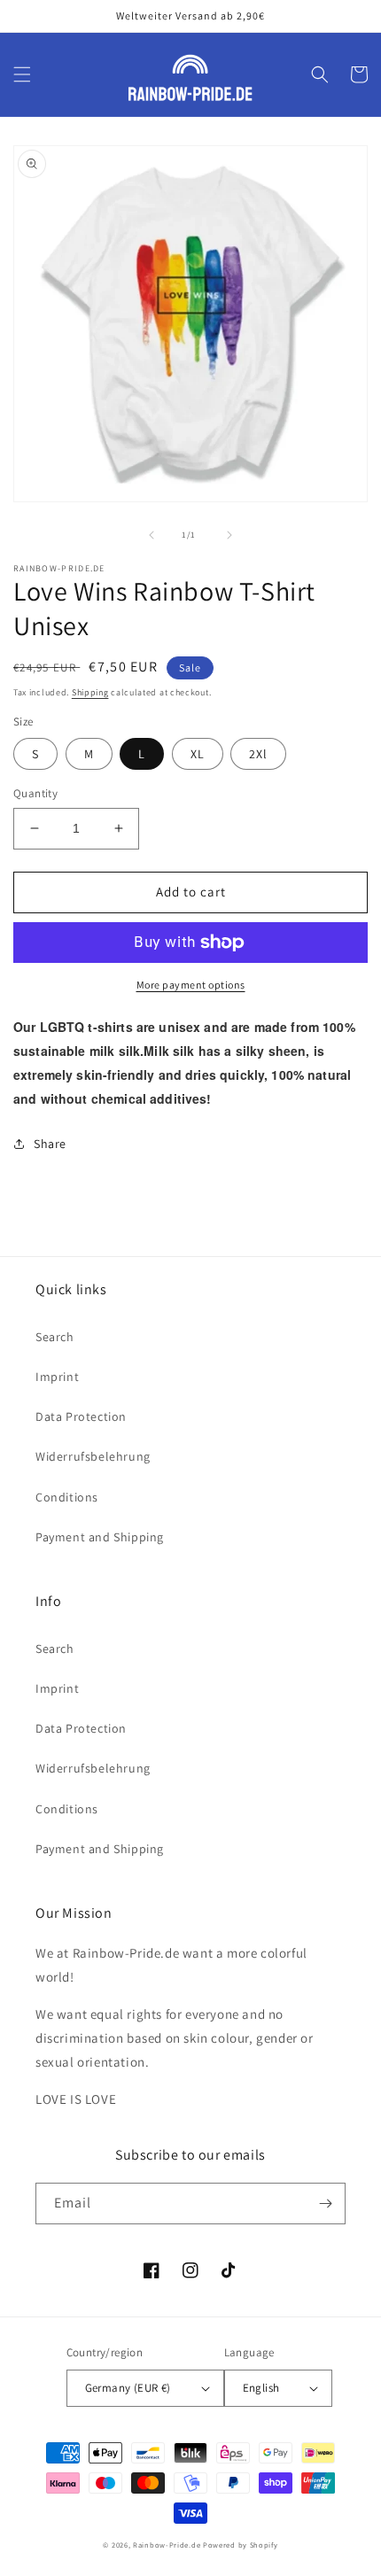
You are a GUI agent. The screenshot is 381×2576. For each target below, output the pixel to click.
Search (55, 1337)
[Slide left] (152, 535)
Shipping (90, 692)
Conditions (67, 1497)
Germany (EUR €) (128, 2388)
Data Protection (81, 1416)
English (261, 2388)
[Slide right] (229, 535)
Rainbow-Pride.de (167, 2545)
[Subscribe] (325, 2204)
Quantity (35, 793)
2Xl (258, 754)
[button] (22, 74)
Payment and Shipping (100, 1537)
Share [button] (50, 1144)
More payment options (191, 985)
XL (198, 754)
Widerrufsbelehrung (93, 1456)
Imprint (57, 1377)
